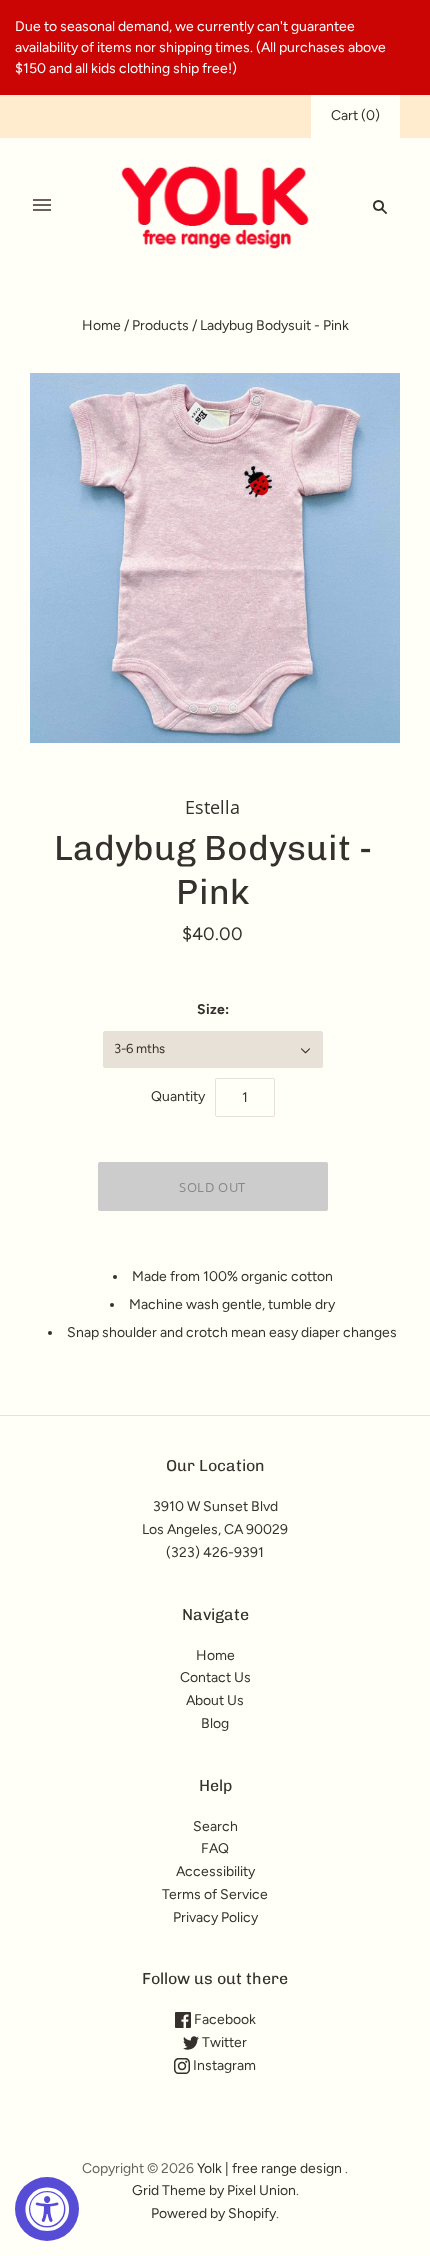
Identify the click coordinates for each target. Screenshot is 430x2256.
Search (215, 1826)
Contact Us (215, 1677)
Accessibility (215, 1871)
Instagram (223, 2065)
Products (160, 325)
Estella (212, 807)
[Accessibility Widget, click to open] (47, 2209)
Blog (215, 1723)
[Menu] (42, 206)
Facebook (223, 2019)
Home (101, 325)
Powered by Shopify (213, 2213)
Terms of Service (215, 1894)
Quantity (178, 1096)
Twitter (223, 2042)
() (355, 115)
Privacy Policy (215, 1917)
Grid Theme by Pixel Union (214, 2190)
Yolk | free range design (269, 2168)
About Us (215, 1700)
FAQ (215, 1848)
